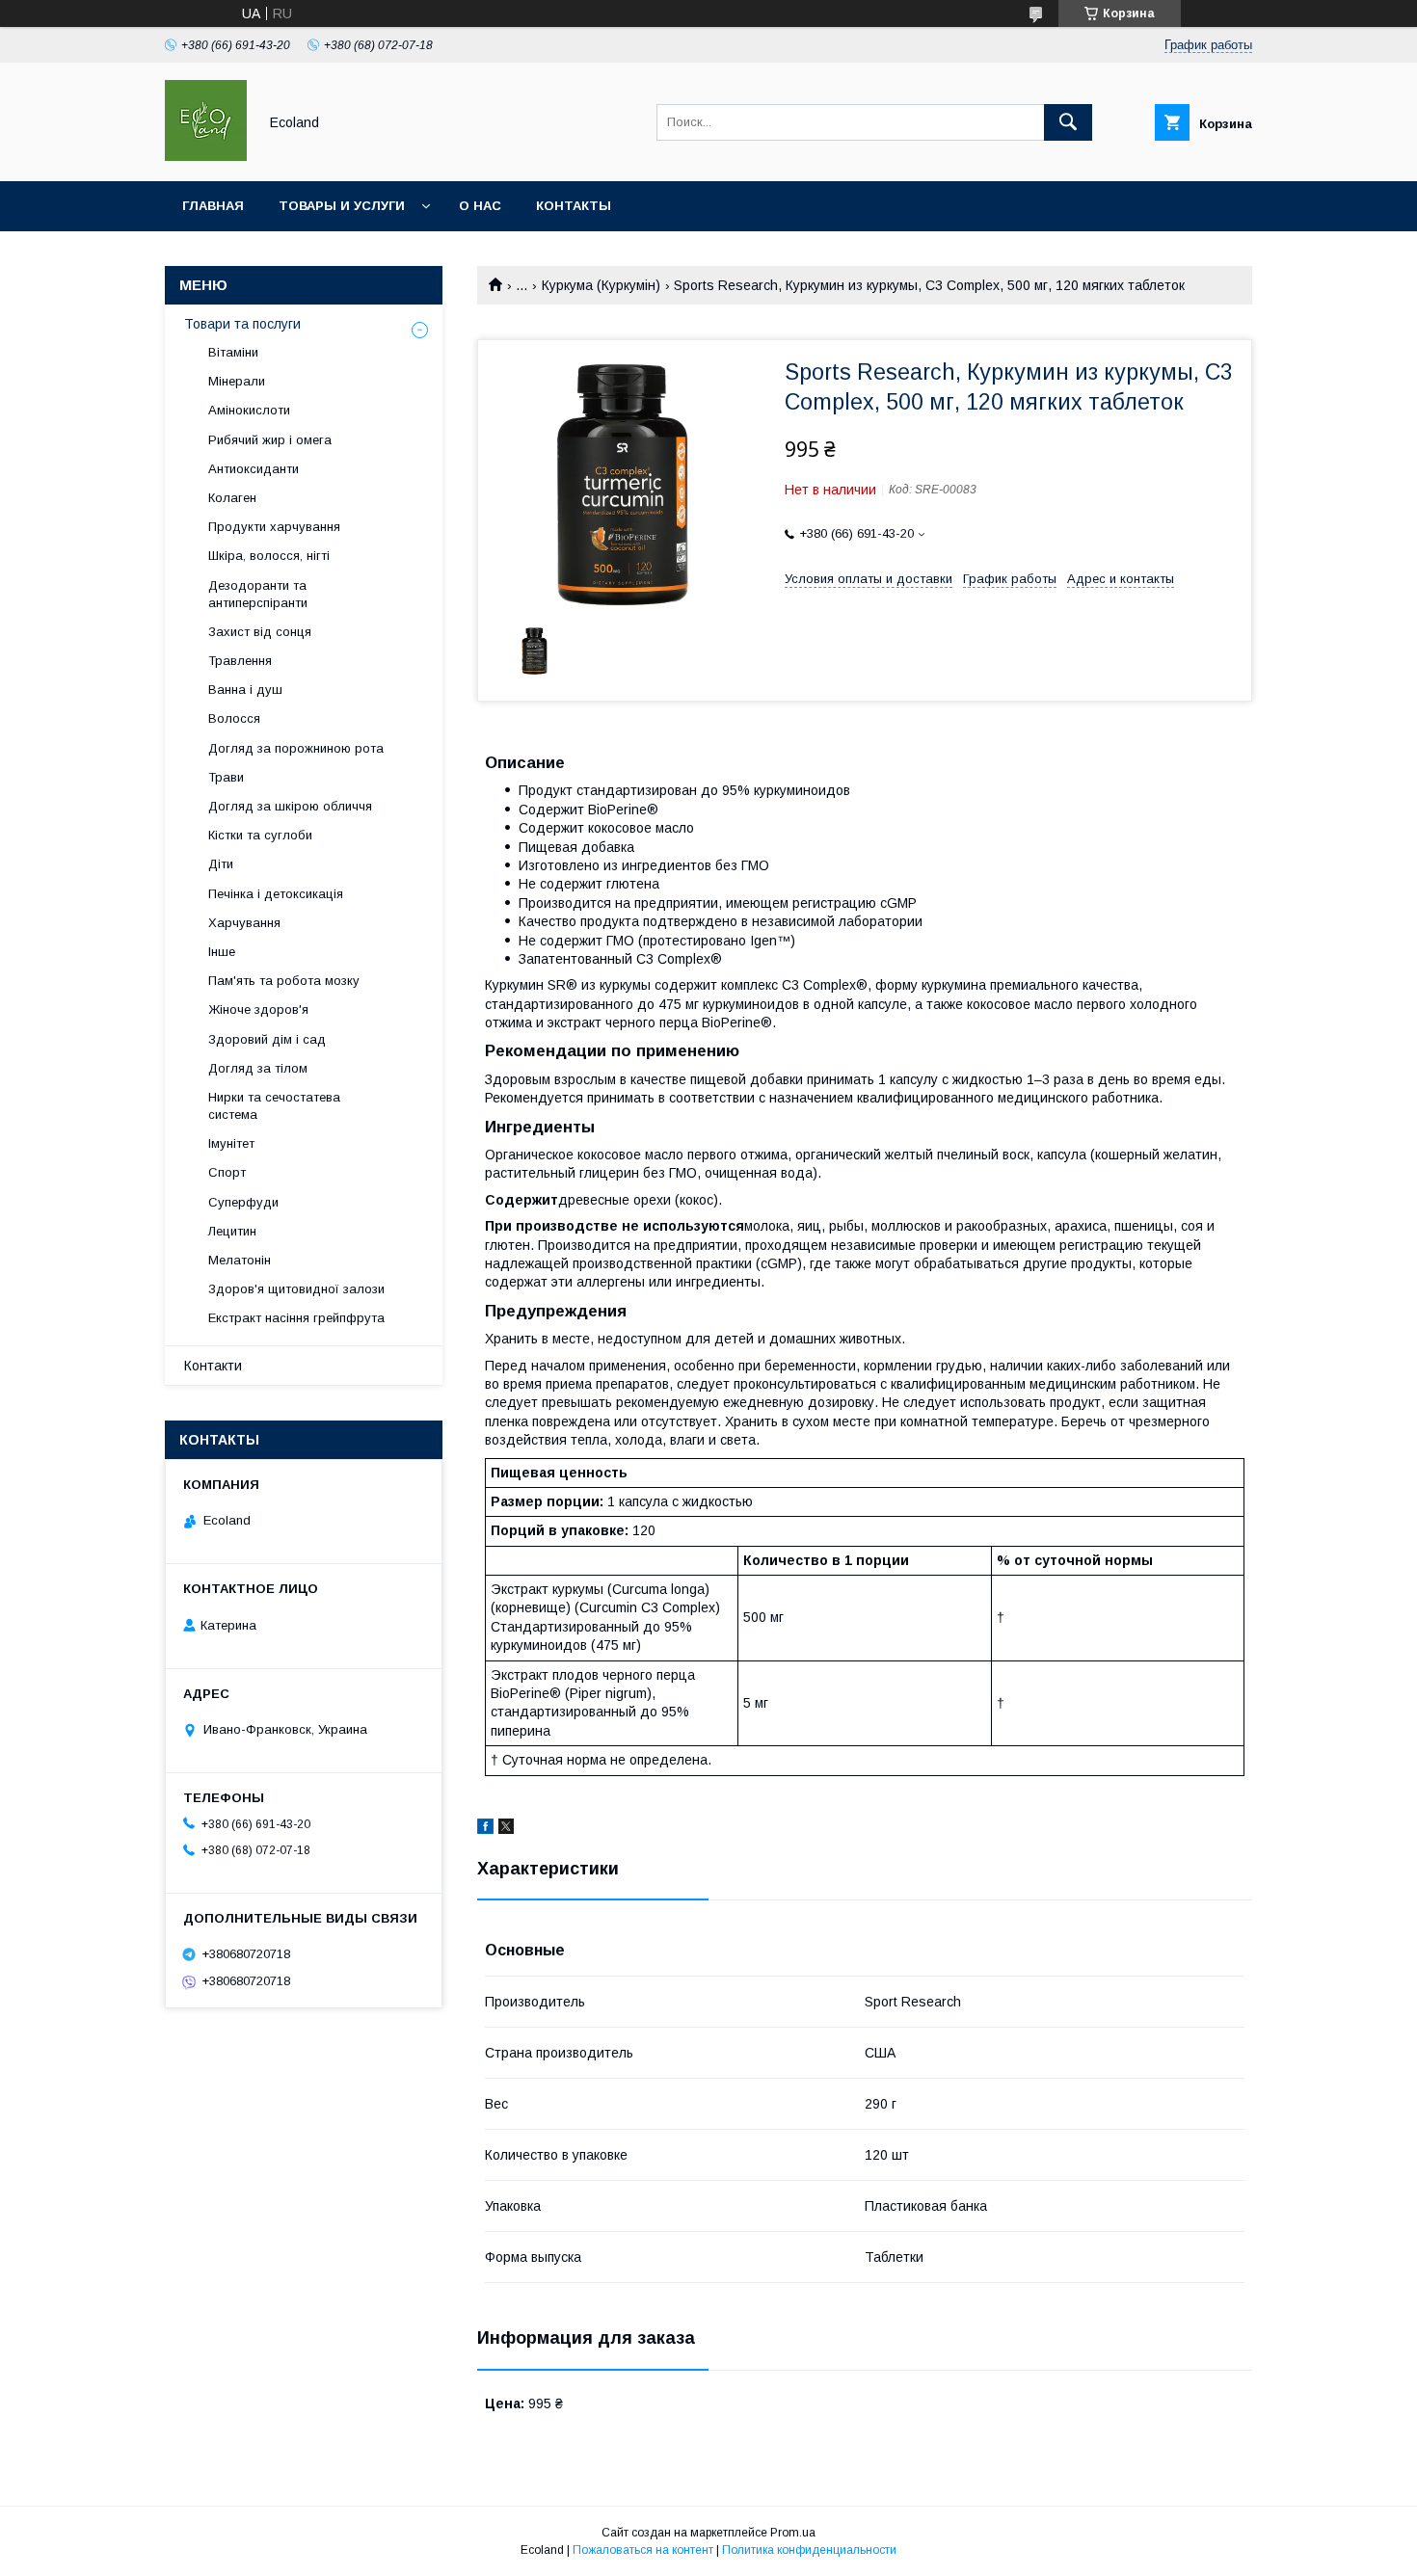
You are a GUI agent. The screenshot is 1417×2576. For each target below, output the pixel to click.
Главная (213, 206)
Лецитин (232, 1231)
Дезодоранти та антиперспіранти (258, 594)
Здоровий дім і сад (267, 1039)
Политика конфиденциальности (809, 2550)
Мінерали (237, 381)
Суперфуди (243, 1202)
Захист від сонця (260, 632)
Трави (226, 777)
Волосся (234, 718)
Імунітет (231, 1143)
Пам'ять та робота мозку (284, 981)
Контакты (574, 206)
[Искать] (1068, 122)
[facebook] (485, 1829)
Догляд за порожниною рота (296, 748)
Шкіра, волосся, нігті (269, 556)
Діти (221, 864)
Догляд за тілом (258, 1068)
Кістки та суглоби (260, 835)
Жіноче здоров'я (258, 1009)
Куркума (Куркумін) (601, 285)
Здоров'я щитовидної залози (296, 1289)
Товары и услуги (342, 206)
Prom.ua (793, 2533)
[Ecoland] (206, 156)
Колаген (232, 498)
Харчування (244, 923)
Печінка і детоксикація (276, 894)
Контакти (213, 1366)
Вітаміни (233, 352)
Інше (222, 952)
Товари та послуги (242, 324)
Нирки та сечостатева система (274, 1106)
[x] (506, 1829)
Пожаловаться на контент (643, 2550)
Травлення (240, 661)
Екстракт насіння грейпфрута (296, 1318)
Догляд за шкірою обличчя (290, 806)
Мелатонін (240, 1260)
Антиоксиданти (254, 469)
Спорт (227, 1172)
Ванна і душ (245, 690)
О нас (480, 206)
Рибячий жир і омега (270, 440)
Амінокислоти (249, 410)
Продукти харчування (274, 527)
